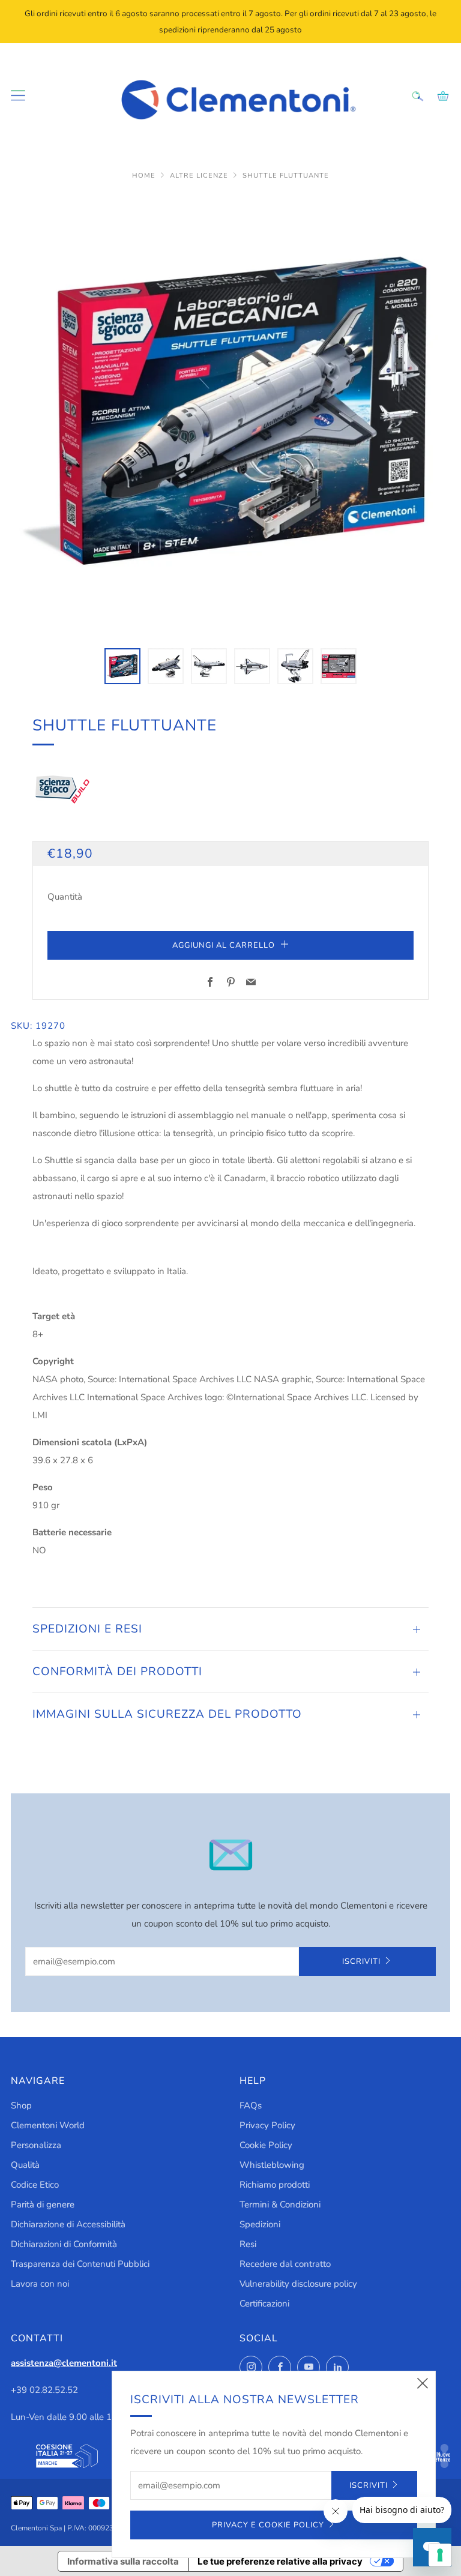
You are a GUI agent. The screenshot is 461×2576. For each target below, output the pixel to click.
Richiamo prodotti (275, 2185)
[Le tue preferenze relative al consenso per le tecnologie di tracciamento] (440, 2555)
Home (145, 176)
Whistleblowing (272, 2165)
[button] (122, 666)
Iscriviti (361, 1961)
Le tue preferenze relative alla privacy (280, 2561)
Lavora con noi (40, 2284)
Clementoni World (48, 2125)
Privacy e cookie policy (268, 2525)
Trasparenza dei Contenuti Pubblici (80, 2264)
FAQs (251, 2105)
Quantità (65, 897)
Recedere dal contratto (285, 2264)
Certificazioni (264, 2304)
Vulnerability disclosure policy (298, 2284)
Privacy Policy (267, 2125)
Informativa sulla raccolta (123, 2561)
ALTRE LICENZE (200, 176)
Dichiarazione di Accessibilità (68, 2224)
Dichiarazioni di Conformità (64, 2244)
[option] (230, 414)
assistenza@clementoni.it (64, 2363)
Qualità (25, 2165)
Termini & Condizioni (280, 2204)
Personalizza (36, 2145)
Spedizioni (260, 2224)
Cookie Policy (266, 2145)
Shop (21, 2105)
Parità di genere (43, 2204)
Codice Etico (35, 2185)
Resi (248, 2244)
